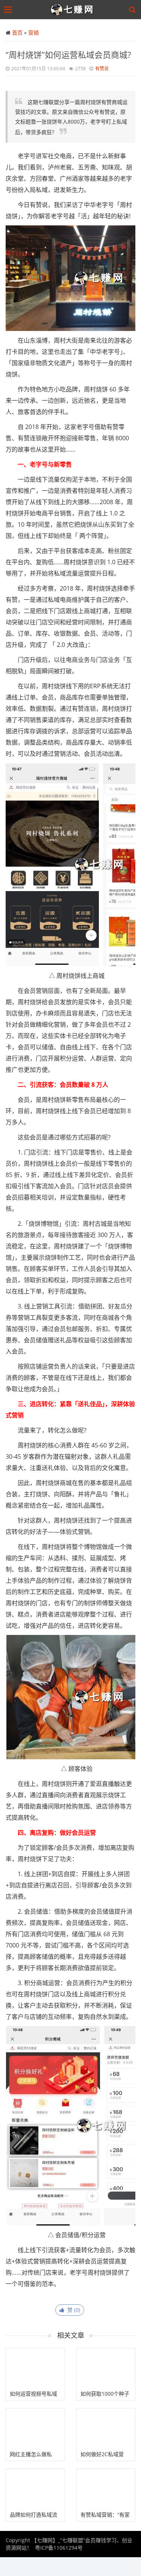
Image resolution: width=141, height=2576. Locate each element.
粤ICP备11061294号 (59, 2548)
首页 (17, 32)
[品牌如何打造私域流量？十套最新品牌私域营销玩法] (35, 2488)
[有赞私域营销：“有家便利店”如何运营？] (106, 2488)
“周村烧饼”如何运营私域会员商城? (68, 54)
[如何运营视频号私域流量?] (35, 2368)
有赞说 (102, 69)
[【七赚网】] (72, 10)
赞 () (72, 2310)
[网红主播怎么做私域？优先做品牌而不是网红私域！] (35, 2428)
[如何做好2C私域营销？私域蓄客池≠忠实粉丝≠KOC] (106, 2428)
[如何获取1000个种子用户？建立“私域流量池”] (106, 2368)
